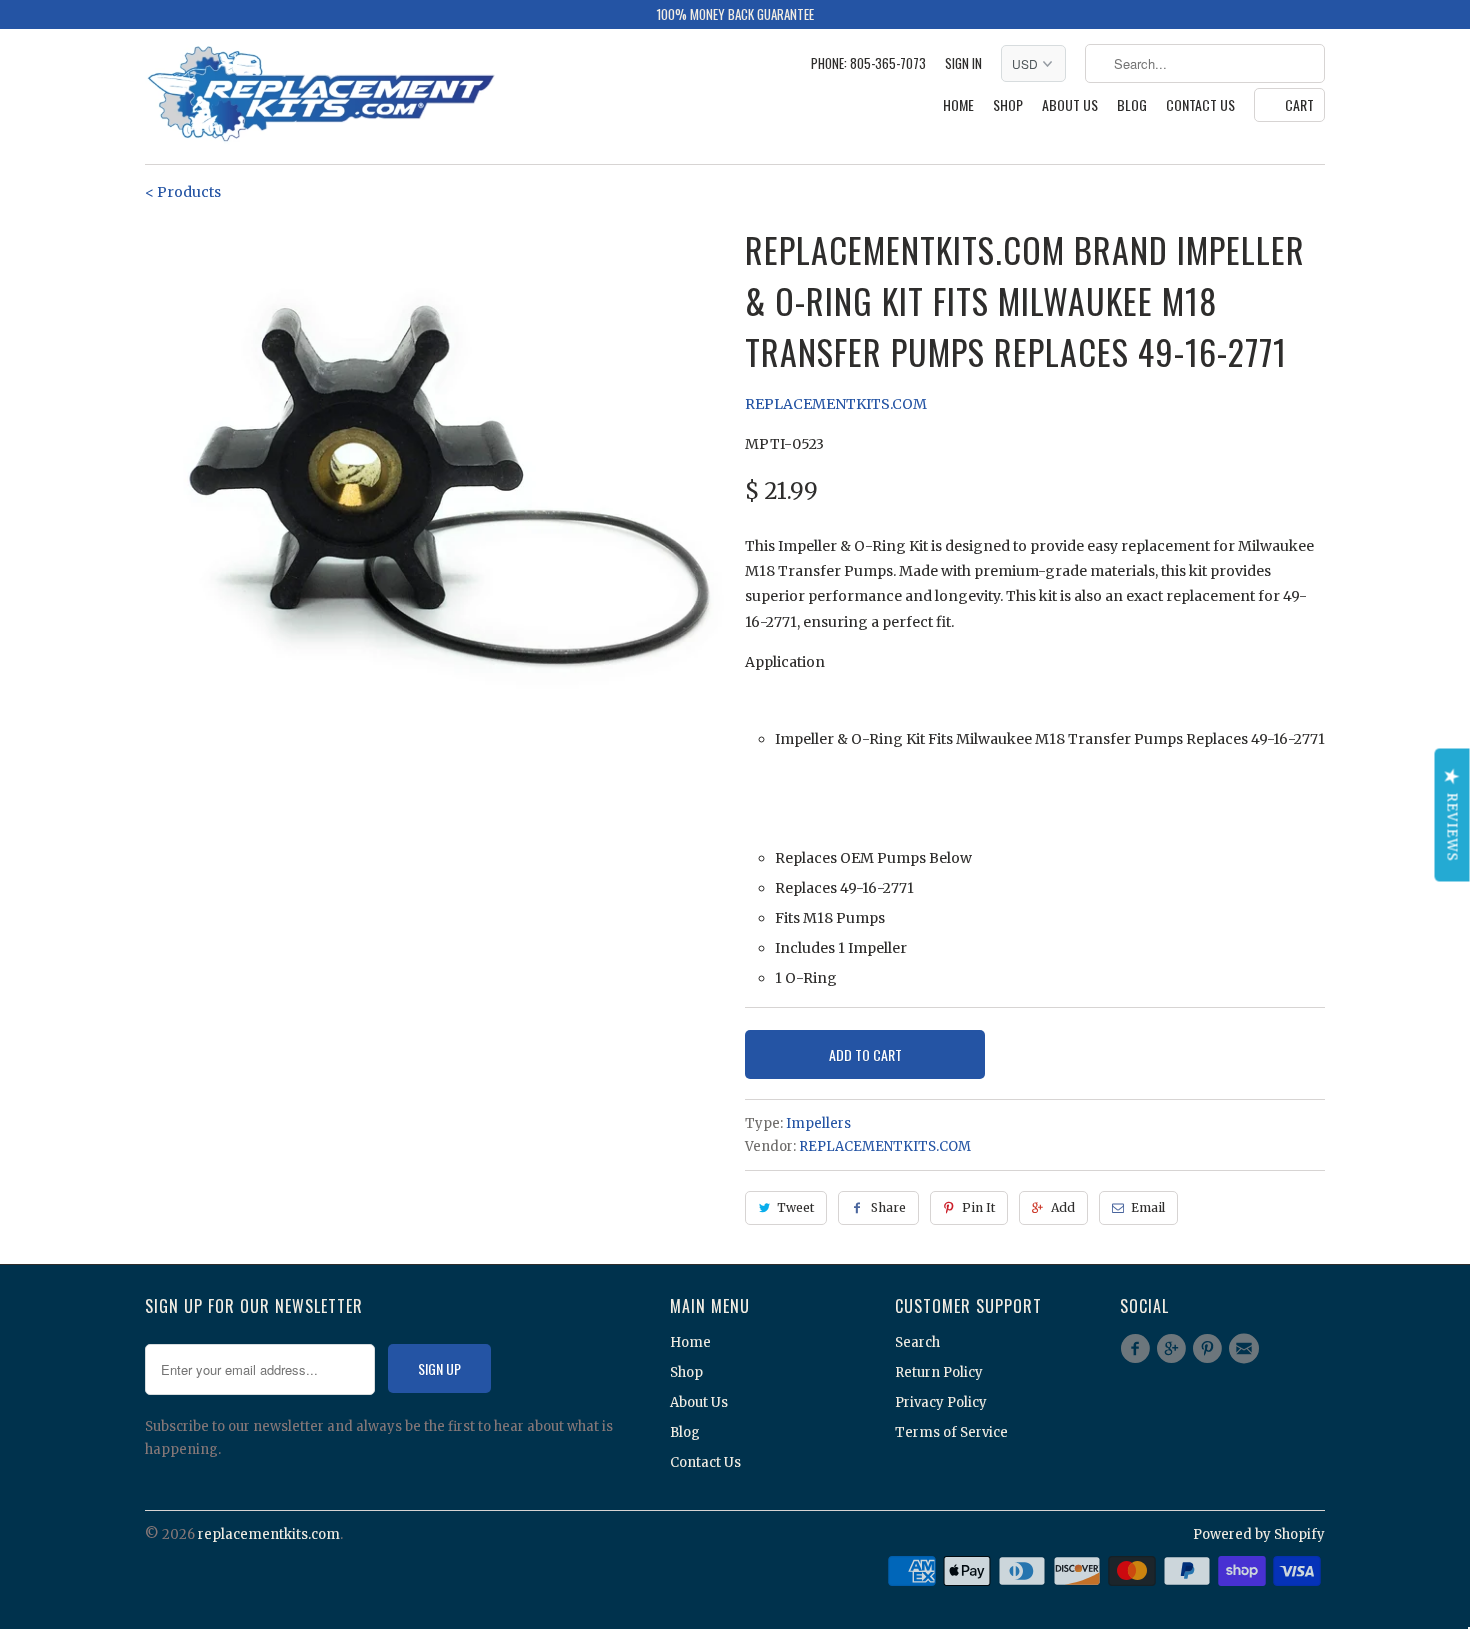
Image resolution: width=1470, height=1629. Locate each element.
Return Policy (939, 1372)
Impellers (818, 1123)
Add (1063, 1207)
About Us (1070, 105)
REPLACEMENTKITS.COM (836, 404)
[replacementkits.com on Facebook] (1138, 1349)
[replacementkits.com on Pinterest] (1211, 1349)
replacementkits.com (269, 1534)
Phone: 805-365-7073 (868, 63)
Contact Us (1200, 105)
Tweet (795, 1207)
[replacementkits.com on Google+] (1174, 1349)
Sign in (963, 63)
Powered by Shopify (1259, 1534)
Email (1148, 1207)
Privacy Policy (941, 1402)
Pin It (978, 1207)
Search (917, 1342)
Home (958, 105)
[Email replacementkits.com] (1247, 1349)
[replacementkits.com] (320, 96)
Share (888, 1207)
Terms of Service (951, 1432)
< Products (183, 192)
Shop (1008, 105)
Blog (1132, 105)
